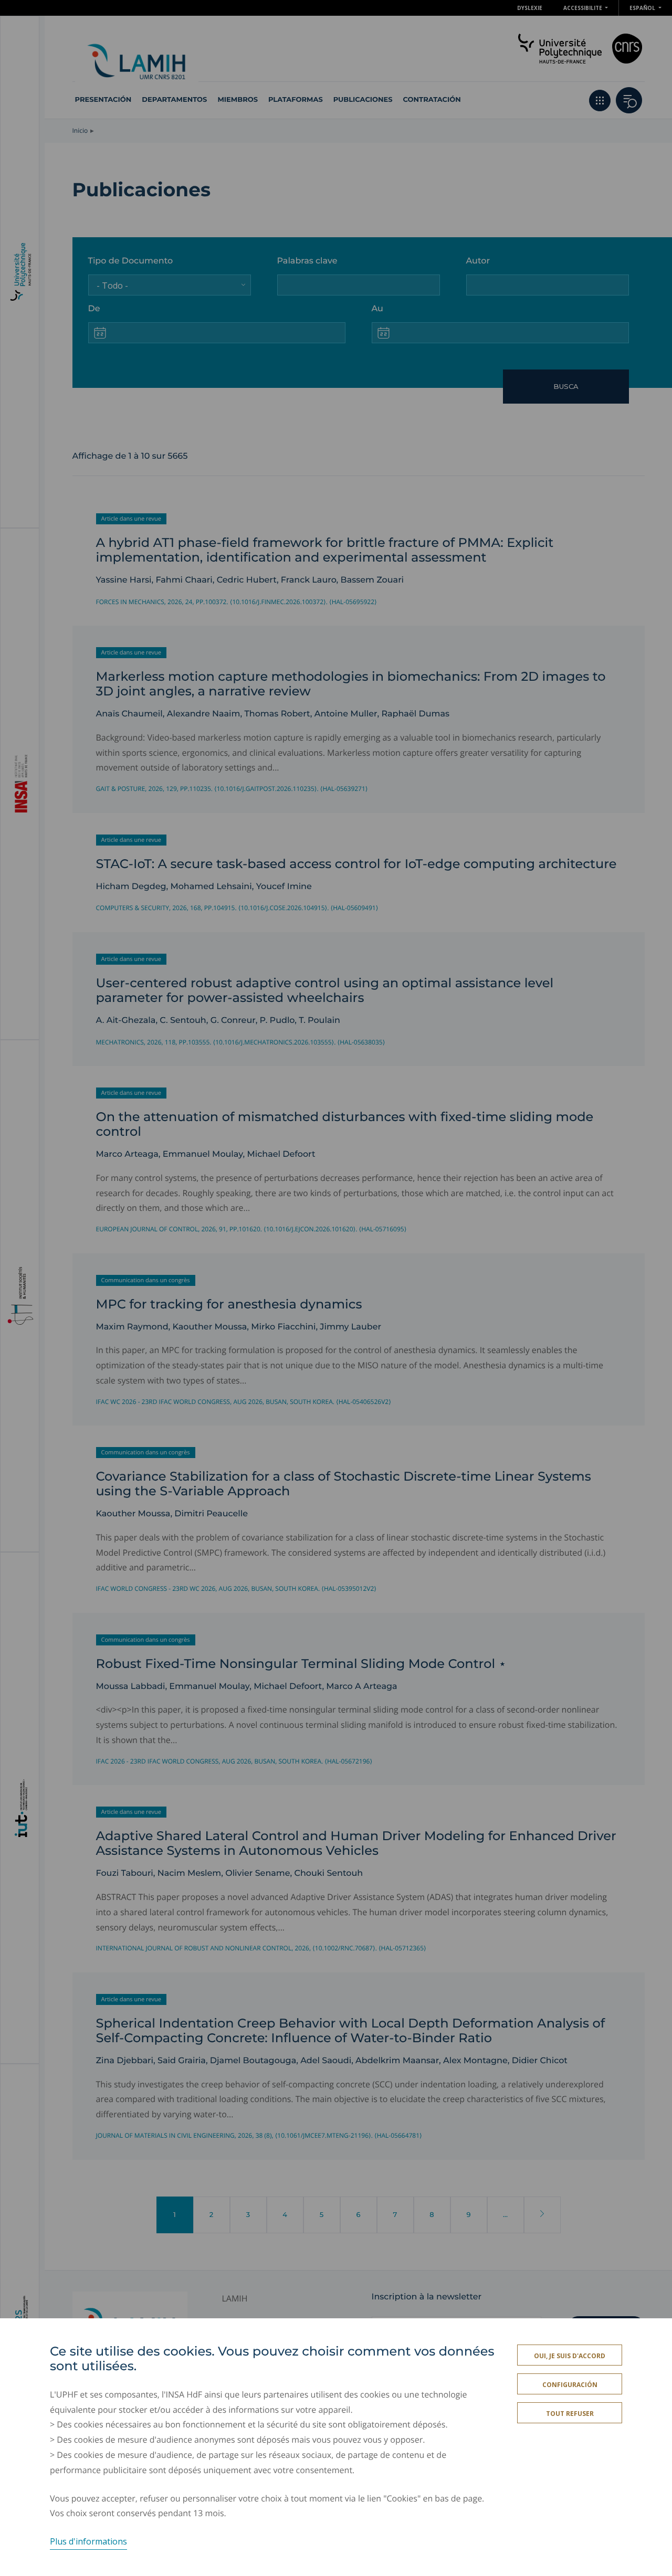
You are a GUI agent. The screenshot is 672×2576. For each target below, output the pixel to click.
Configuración (570, 2385)
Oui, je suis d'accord (570, 2356)
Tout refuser (570, 2414)
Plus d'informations (88, 2541)
